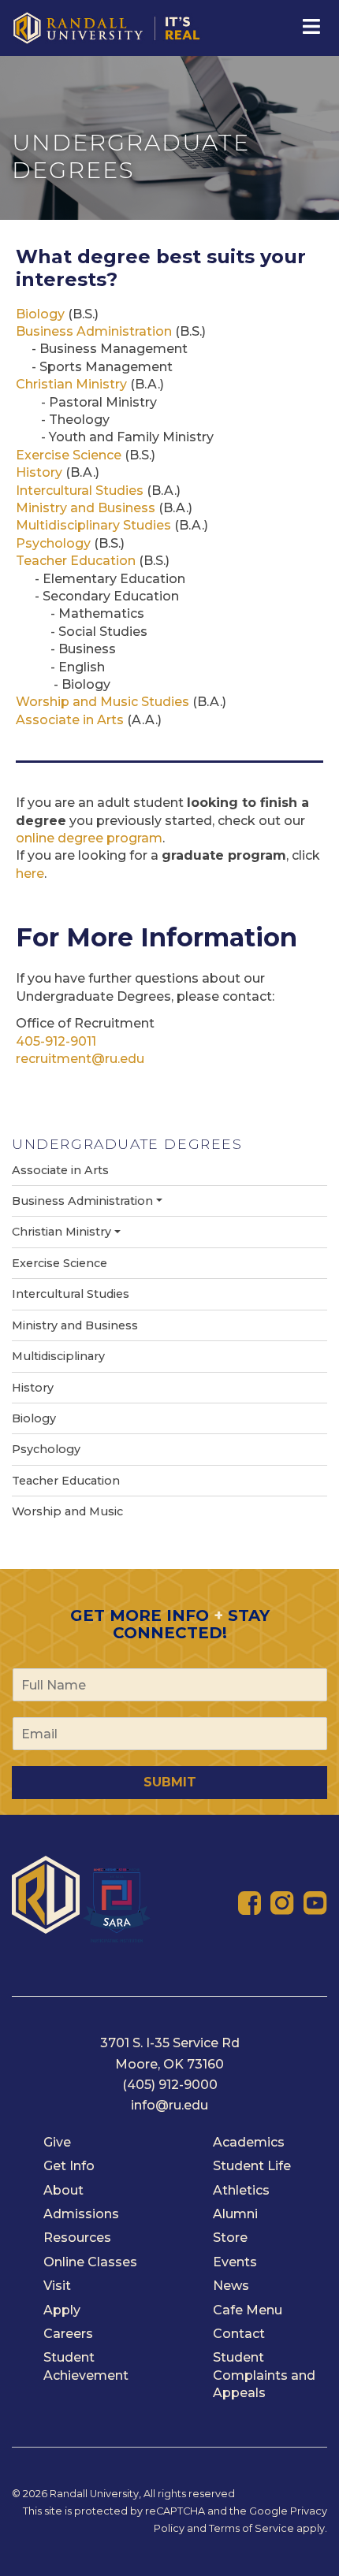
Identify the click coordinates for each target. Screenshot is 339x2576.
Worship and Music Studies (102, 702)
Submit (170, 1782)
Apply (62, 2310)
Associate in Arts (71, 720)
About (63, 2190)
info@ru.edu (169, 2105)
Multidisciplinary (58, 1356)
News (231, 2286)
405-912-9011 (56, 1041)
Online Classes (90, 2262)
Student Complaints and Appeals (264, 2375)
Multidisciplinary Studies (93, 525)
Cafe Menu (248, 2310)
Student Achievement (86, 2366)
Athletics (241, 2190)
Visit (57, 2286)
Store (230, 2238)
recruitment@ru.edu (80, 1059)
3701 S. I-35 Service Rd (170, 2043)
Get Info (69, 2166)
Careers (68, 2334)
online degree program (89, 838)
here (30, 874)
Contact (239, 2334)
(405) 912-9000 (170, 2085)
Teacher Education (76, 561)
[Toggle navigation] (310, 27)
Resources (77, 2238)
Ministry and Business (86, 508)
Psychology (53, 543)
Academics (249, 2142)
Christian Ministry (71, 384)
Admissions (81, 2214)
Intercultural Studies (80, 491)
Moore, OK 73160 (169, 2064)
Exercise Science (69, 455)
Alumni (235, 2214)
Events (235, 2262)
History (39, 472)
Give (57, 2142)
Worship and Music (67, 1511)
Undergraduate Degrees (127, 1144)
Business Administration (94, 331)
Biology (40, 314)
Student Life (252, 2166)
